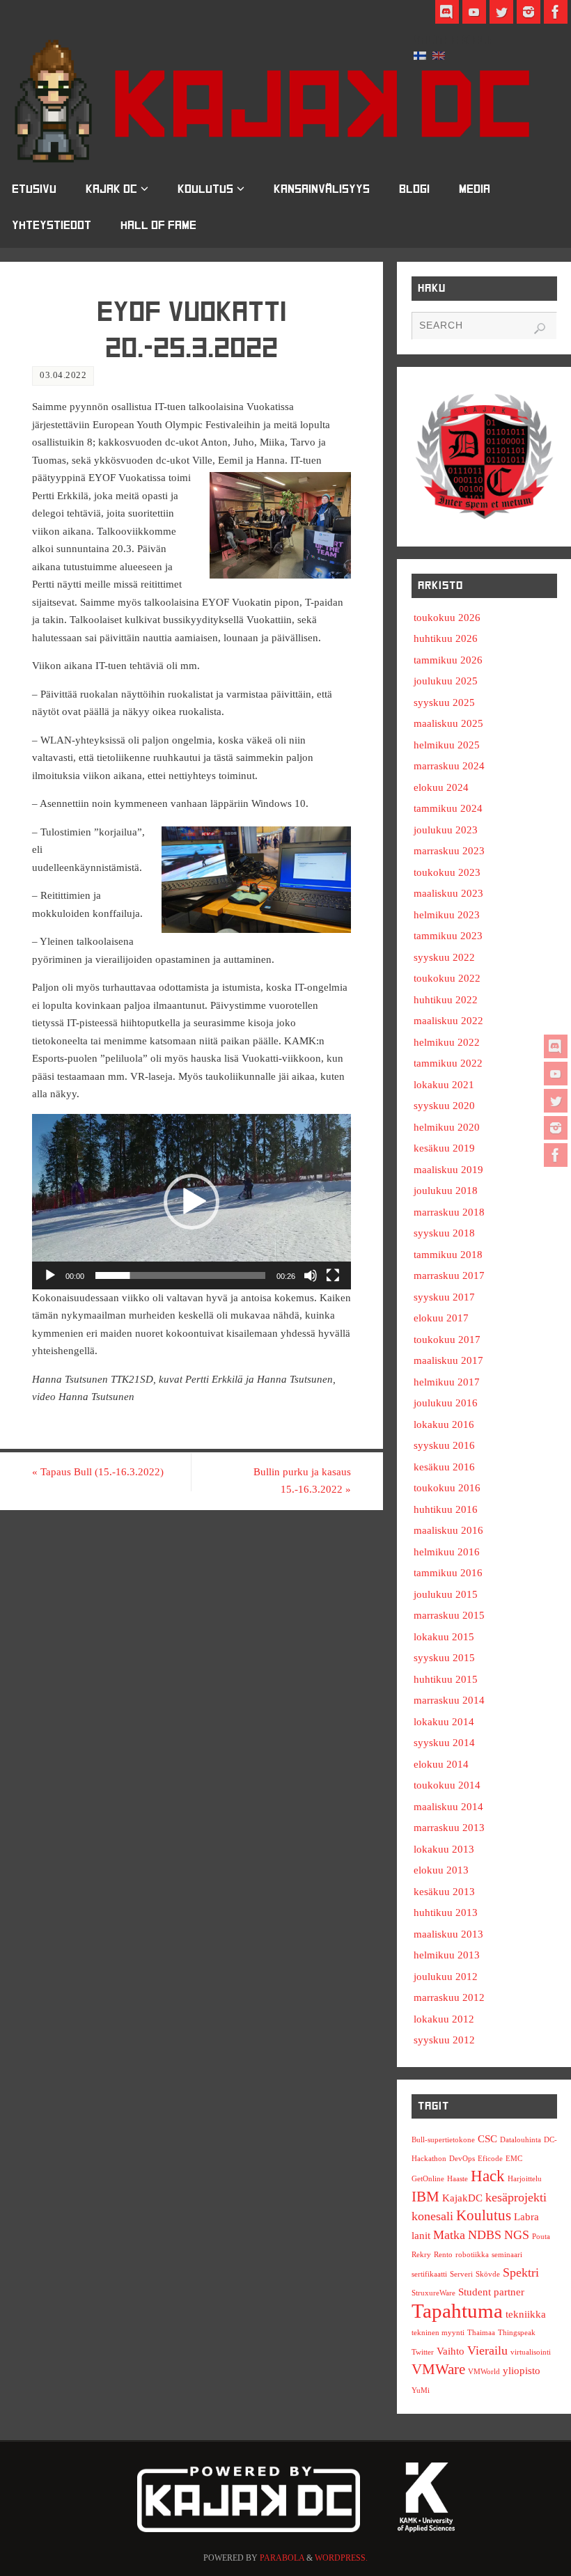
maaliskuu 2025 (448, 723)
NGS (517, 2235)
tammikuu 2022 (448, 1063)
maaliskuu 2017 (448, 1360)
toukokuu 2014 (447, 1785)
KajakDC (462, 2198)
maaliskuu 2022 (448, 1021)
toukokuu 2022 (447, 978)
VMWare (438, 2369)
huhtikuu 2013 (446, 1913)
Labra (526, 2216)
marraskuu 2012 (449, 1997)
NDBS (485, 2235)
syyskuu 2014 (444, 1743)
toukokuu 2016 (447, 1488)
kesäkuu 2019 (444, 1148)
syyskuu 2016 (444, 1445)
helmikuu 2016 (447, 1552)
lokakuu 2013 (444, 1849)
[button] (191, 1202)
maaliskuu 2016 (448, 1530)
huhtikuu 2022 (446, 1000)
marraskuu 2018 (449, 1212)
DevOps (462, 2159)
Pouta (541, 2237)
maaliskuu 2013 (448, 1934)
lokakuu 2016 (444, 1424)
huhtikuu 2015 (446, 1679)
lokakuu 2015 (444, 1637)
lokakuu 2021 (444, 1085)
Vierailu (487, 2350)
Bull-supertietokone (443, 2140)
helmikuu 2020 (447, 1127)
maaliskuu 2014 (448, 1807)
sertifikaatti (429, 2274)
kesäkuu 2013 (444, 1892)
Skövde (488, 2274)
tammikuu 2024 (448, 808)
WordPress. (341, 2558)
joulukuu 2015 (446, 1594)
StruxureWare (433, 2293)
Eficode (490, 2159)
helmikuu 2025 (447, 745)
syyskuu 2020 (444, 1106)
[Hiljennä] (311, 1275)
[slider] (180, 1275)
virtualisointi (531, 2352)
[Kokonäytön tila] (333, 1275)
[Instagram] (556, 1128)
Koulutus (484, 2215)
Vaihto (451, 2351)
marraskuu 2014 (449, 1700)
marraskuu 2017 (449, 1275)
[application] (191, 1202)
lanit (421, 2235)
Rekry (421, 2255)
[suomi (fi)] (420, 54)
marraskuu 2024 (449, 766)
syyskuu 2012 (444, 2040)
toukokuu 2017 (447, 1340)
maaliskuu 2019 (448, 1170)
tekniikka (526, 2314)
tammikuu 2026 (448, 660)
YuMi (421, 2390)
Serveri (461, 2274)
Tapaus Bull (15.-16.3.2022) (98, 1472)
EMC (514, 2159)
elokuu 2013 (441, 1870)
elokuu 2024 (441, 787)
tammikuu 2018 (448, 1255)
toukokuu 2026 (447, 618)
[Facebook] (556, 1155)
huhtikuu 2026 (446, 638)
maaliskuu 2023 (448, 893)
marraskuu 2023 (449, 851)
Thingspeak (517, 2333)
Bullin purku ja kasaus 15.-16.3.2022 (302, 1481)
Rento (443, 2255)
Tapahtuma (457, 2311)
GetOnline (428, 2179)
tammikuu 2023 (448, 936)
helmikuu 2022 (447, 1042)
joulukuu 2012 (446, 1977)
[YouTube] (556, 1074)
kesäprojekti (516, 2197)
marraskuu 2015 (449, 1615)
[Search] (540, 329)
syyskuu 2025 (444, 702)
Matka (449, 2235)
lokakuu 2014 (444, 1722)
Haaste (457, 2179)
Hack (488, 2176)
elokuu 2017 (441, 1318)
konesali (432, 2216)
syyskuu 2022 (444, 957)
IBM (425, 2197)
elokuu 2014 (441, 1764)
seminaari (507, 2255)
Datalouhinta (521, 2140)
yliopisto (522, 2370)
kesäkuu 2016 (444, 1467)
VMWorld (484, 2372)
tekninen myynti (438, 2333)
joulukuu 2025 (446, 681)
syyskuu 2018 (444, 1233)
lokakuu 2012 (444, 2019)
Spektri (521, 2272)
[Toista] (50, 1275)
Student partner (491, 2292)
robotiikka (472, 2255)
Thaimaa (481, 2333)
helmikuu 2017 (447, 1382)
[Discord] (556, 1046)
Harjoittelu (525, 2179)
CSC (487, 2138)
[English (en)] (439, 54)
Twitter (423, 2352)
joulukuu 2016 (446, 1403)
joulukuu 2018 (446, 1191)
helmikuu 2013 (447, 1955)
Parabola (282, 2558)
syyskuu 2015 (444, 1658)
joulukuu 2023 (446, 830)
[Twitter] (556, 1101)
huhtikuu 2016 (446, 1509)
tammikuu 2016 (448, 1573)
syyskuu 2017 (444, 1297)
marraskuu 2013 (449, 1828)
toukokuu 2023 (447, 872)
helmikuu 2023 (447, 915)
